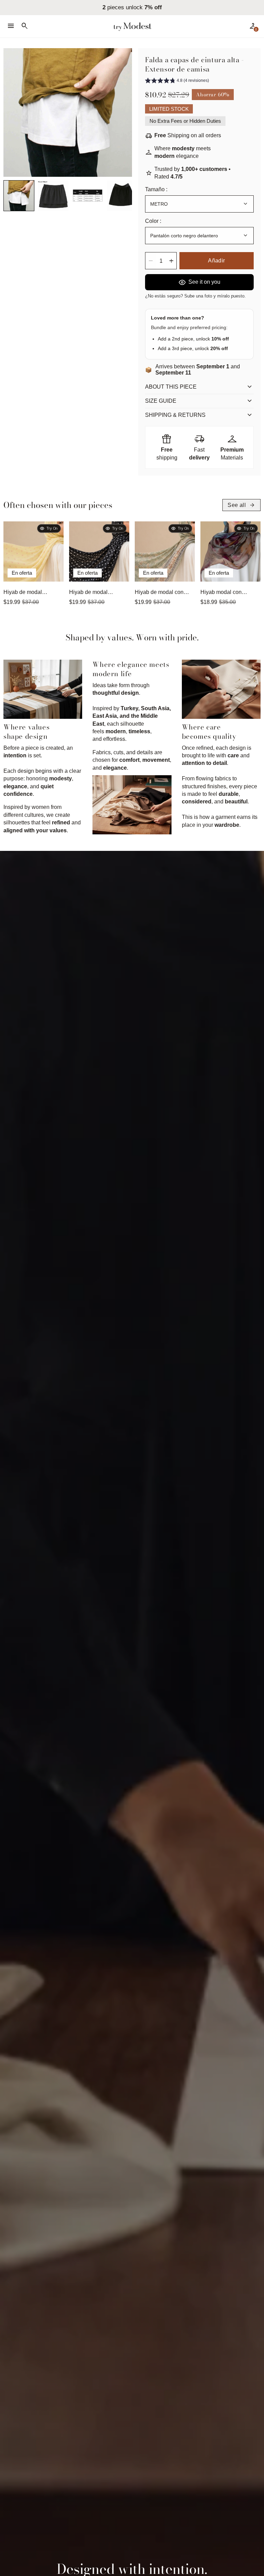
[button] (19, 196)
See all (241, 505)
